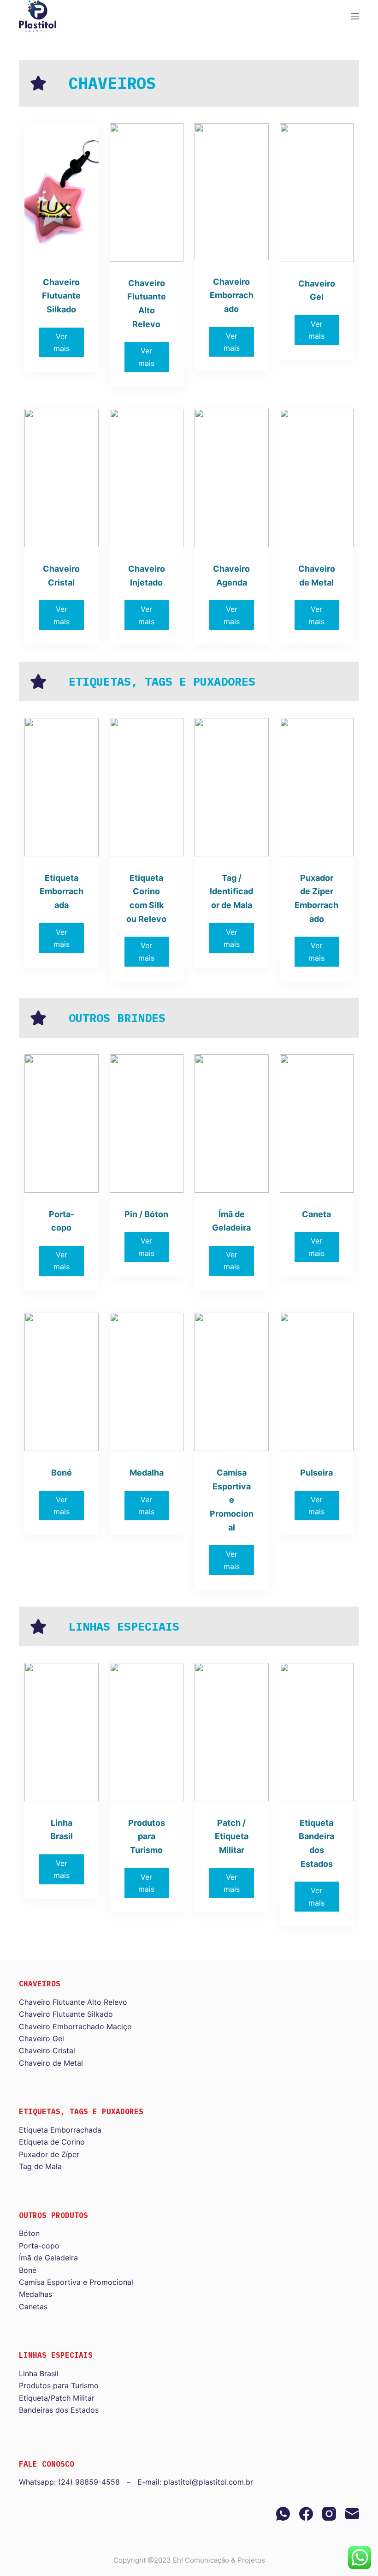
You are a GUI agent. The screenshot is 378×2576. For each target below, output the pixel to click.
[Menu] (355, 16)
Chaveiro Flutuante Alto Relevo (73, 2002)
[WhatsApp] (283, 2514)
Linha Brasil (39, 2373)
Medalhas (35, 2294)
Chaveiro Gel (41, 2038)
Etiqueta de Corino (52, 2142)
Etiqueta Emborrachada (60, 2130)
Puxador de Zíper (49, 2154)
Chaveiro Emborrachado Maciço (75, 2026)
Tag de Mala (40, 2166)
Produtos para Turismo (59, 2385)
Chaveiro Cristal (47, 2050)
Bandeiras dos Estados (59, 2410)
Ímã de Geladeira (48, 2258)
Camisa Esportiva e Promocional (76, 2282)
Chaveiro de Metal (51, 2063)
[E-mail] (352, 2514)
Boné (28, 2270)
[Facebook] (306, 2514)
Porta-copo (39, 2246)
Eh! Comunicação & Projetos (219, 2560)
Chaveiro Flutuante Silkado (66, 2014)
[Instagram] (329, 2514)
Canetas (33, 2307)
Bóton (29, 2233)
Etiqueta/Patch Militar (57, 2398)
